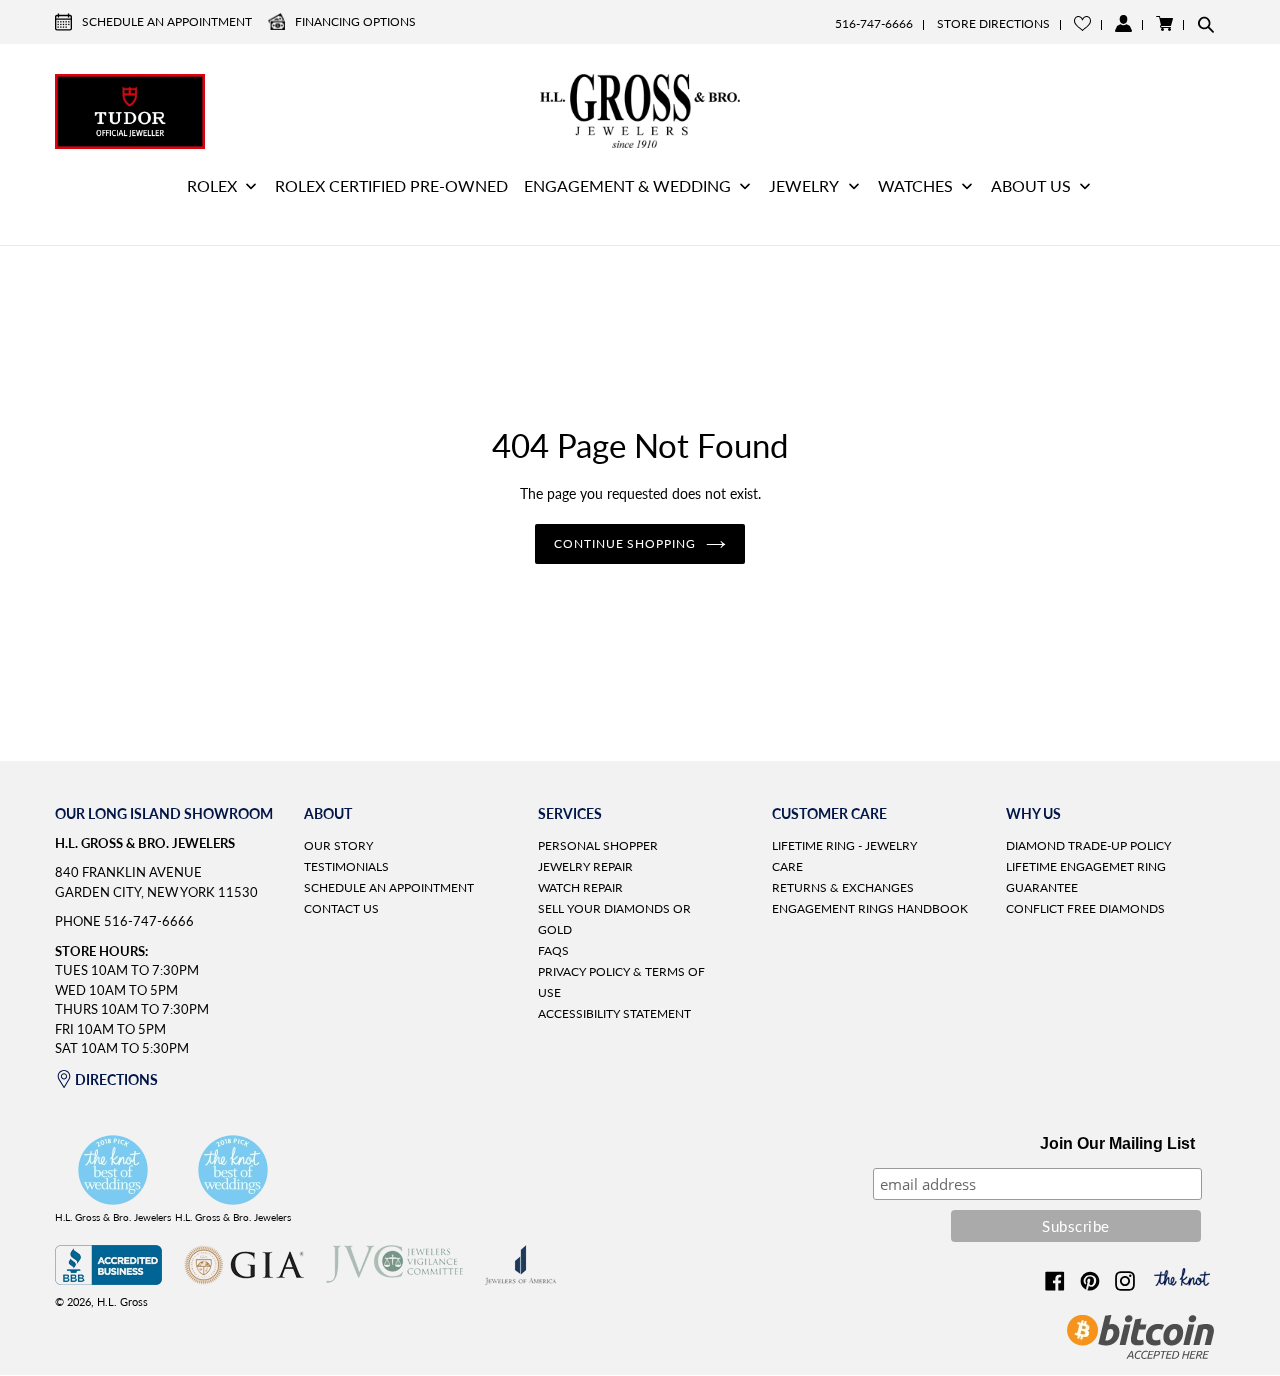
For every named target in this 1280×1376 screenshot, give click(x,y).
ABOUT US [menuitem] (1031, 185)
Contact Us (341, 908)
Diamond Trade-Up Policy (1088, 845)
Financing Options (355, 21)
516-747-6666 (874, 23)
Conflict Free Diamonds (1085, 908)
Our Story (338, 845)
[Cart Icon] (1164, 23)
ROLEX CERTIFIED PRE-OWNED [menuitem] (391, 185)
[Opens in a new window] (108, 1279)
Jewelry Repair (585, 866)
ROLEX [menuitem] (212, 185)
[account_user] (1123, 23)
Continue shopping (625, 543)
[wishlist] (1082, 23)
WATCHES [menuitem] (915, 185)
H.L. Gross (122, 1301)
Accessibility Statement (614, 1013)
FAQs (553, 950)
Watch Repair (580, 887)
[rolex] (1150, 109)
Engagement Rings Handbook (870, 908)
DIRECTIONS (116, 1079)
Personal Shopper (598, 845)
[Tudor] (130, 109)
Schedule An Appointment (167, 21)
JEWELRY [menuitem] (804, 185)
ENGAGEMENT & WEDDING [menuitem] (627, 185)
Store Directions (993, 23)
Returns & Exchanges (843, 887)
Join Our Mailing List (1117, 1143)
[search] (1206, 24)
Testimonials (346, 866)
